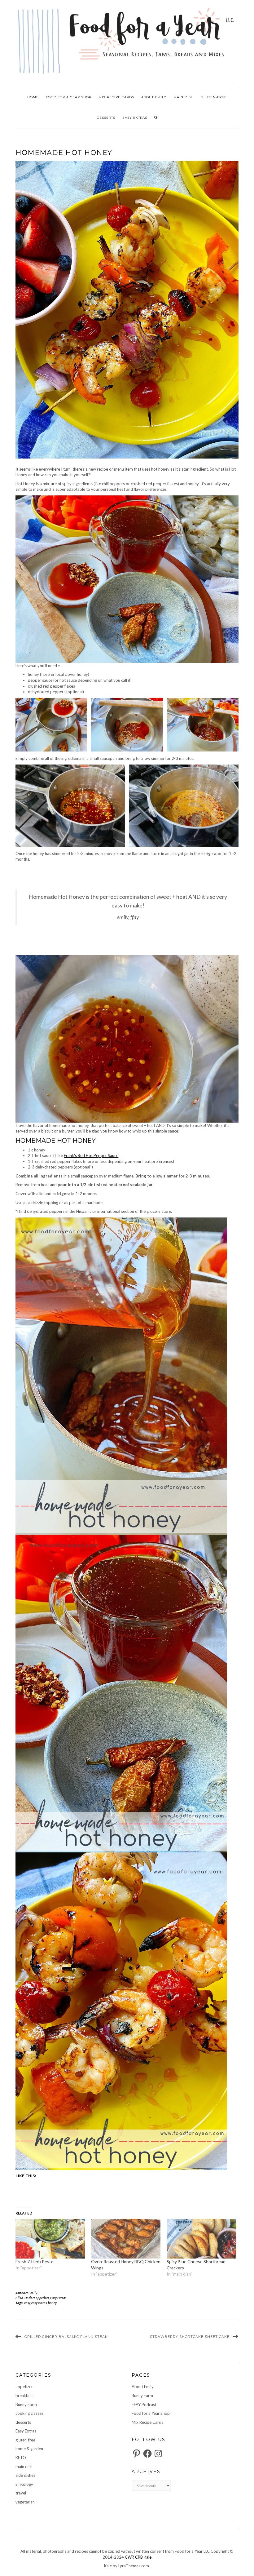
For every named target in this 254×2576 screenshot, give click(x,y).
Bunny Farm (26, 2405)
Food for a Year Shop (69, 97)
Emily (33, 2293)
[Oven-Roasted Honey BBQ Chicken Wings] (126, 2239)
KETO (21, 2458)
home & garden (29, 2449)
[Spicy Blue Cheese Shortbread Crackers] (201, 2239)
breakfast (24, 2396)
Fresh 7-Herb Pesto (35, 2261)
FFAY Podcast (144, 2405)
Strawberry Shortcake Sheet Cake (190, 2337)
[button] (51, 725)
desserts (106, 118)
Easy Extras (135, 118)
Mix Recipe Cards (116, 97)
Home (33, 97)
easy (27, 2303)
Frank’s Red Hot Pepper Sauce (91, 1155)
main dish (184, 97)
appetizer (42, 2298)
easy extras (39, 2303)
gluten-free (214, 97)
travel (21, 2493)
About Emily (154, 97)
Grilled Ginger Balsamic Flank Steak (66, 2337)
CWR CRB (134, 2557)
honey (52, 2303)
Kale (148, 2557)
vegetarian (25, 2502)
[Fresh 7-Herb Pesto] (50, 2239)
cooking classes (29, 2413)
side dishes (25, 2475)
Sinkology (24, 2484)
